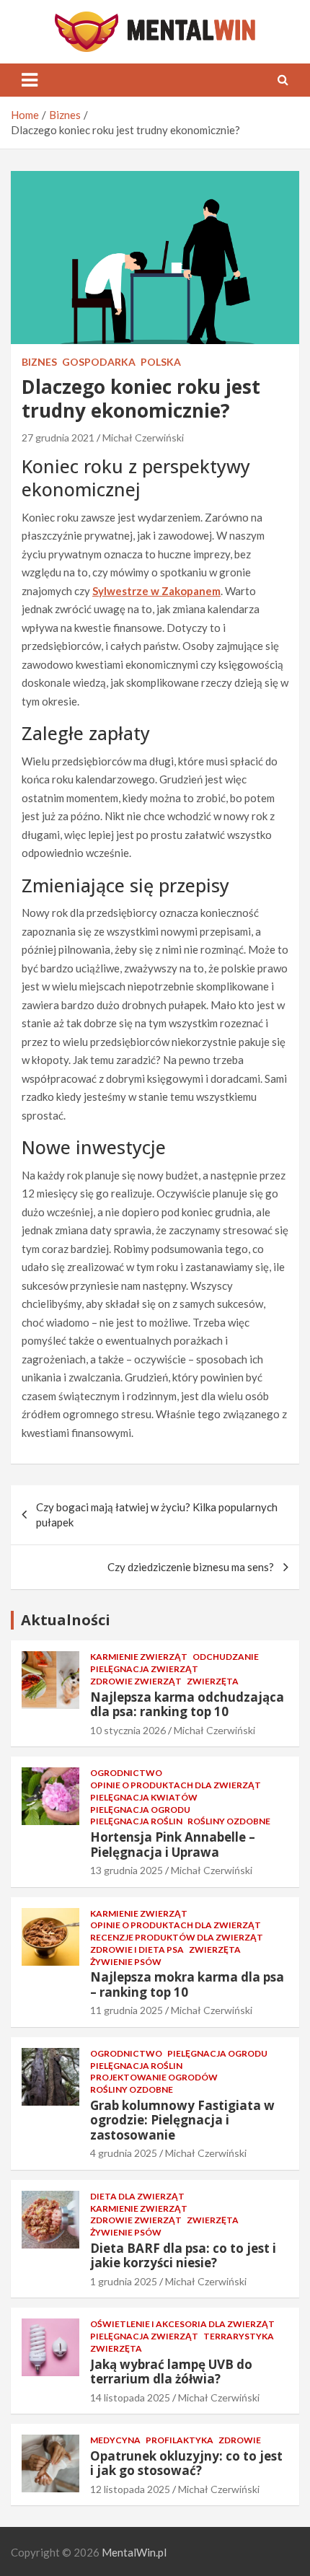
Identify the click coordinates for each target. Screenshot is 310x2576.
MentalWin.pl (134, 2552)
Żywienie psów (126, 1962)
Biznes (39, 362)
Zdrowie (240, 2440)
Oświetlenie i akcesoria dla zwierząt (182, 2324)
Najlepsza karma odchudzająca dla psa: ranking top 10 (187, 1704)
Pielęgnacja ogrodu (140, 1810)
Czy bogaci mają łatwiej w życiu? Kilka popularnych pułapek (157, 1515)
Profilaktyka (180, 2440)
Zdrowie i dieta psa (137, 1949)
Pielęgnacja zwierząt (144, 1669)
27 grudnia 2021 (58, 438)
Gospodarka (99, 362)
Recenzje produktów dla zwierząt (177, 1937)
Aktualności (66, 1620)
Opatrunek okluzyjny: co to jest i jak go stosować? (186, 2463)
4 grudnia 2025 (124, 2153)
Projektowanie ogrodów (154, 2077)
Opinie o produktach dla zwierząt (176, 1785)
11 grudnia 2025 (127, 2010)
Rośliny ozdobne (229, 1821)
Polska (161, 362)
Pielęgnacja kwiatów (144, 1797)
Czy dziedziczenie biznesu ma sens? (191, 1567)
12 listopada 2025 (130, 2489)
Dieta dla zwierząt (137, 2196)
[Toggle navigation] (30, 80)
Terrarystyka (239, 2336)
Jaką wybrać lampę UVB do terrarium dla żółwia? (171, 2371)
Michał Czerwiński (143, 438)
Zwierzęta (213, 1681)
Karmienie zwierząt (139, 1657)
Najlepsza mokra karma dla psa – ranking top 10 (187, 1984)
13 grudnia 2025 (127, 1870)
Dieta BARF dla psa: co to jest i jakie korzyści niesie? (183, 2255)
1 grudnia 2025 (124, 2281)
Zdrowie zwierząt (136, 1681)
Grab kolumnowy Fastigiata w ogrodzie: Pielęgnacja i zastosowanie (182, 2120)
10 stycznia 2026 (128, 1730)
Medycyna (115, 2440)
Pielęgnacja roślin (136, 1821)
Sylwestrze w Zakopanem (156, 591)
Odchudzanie (226, 1657)
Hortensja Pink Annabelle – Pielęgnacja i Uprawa (173, 1844)
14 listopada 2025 (130, 2397)
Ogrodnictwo (126, 1773)
